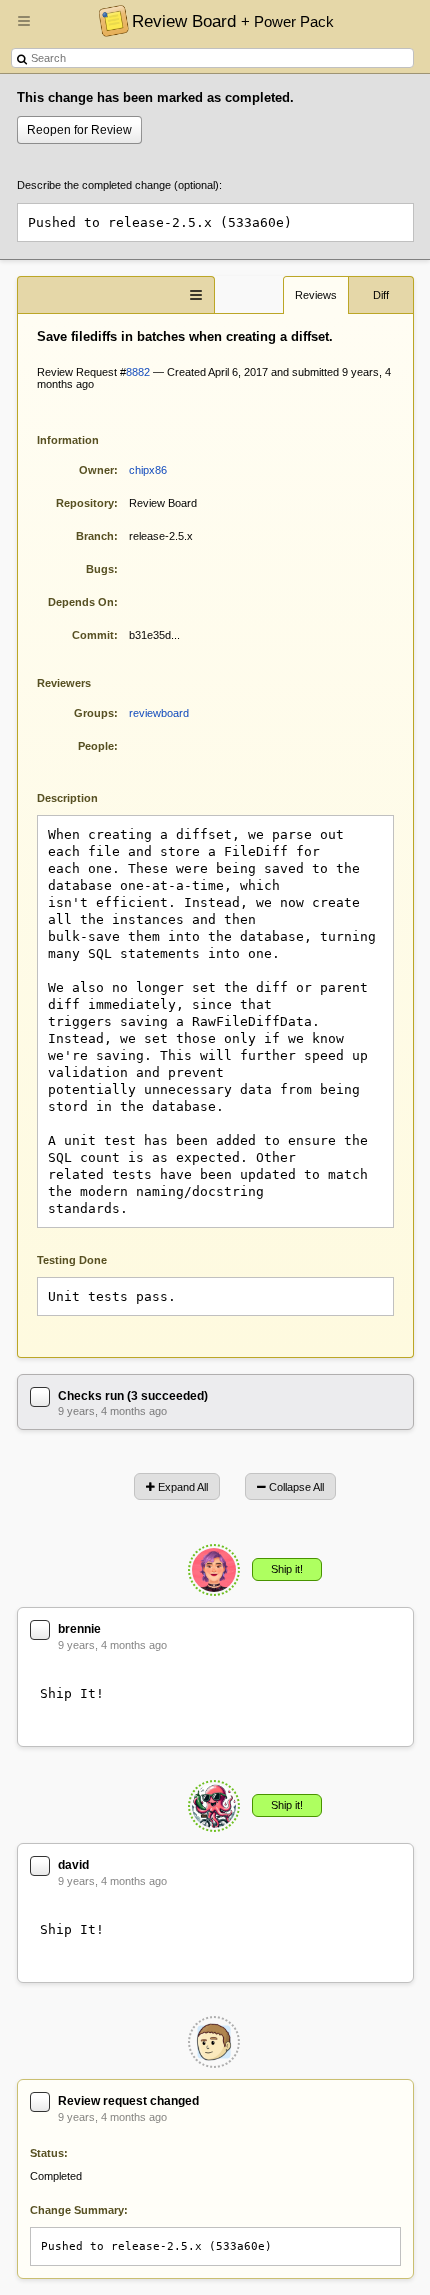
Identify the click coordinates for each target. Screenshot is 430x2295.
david (73, 1865)
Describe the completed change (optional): (119, 185)
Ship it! (287, 1569)
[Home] (108, 20)
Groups (94, 713)
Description (82, 796)
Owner (96, 470)
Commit (93, 635)
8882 (138, 372)
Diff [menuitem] (381, 295)
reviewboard (159, 713)
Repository (85, 503)
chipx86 (148, 470)
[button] (24, 29)
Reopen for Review (79, 130)
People (96, 746)
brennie (79, 1629)
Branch (95, 536)
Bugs (100, 569)
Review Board (233, 21)
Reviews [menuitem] (316, 295)
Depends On (81, 602)
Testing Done (72, 1260)
